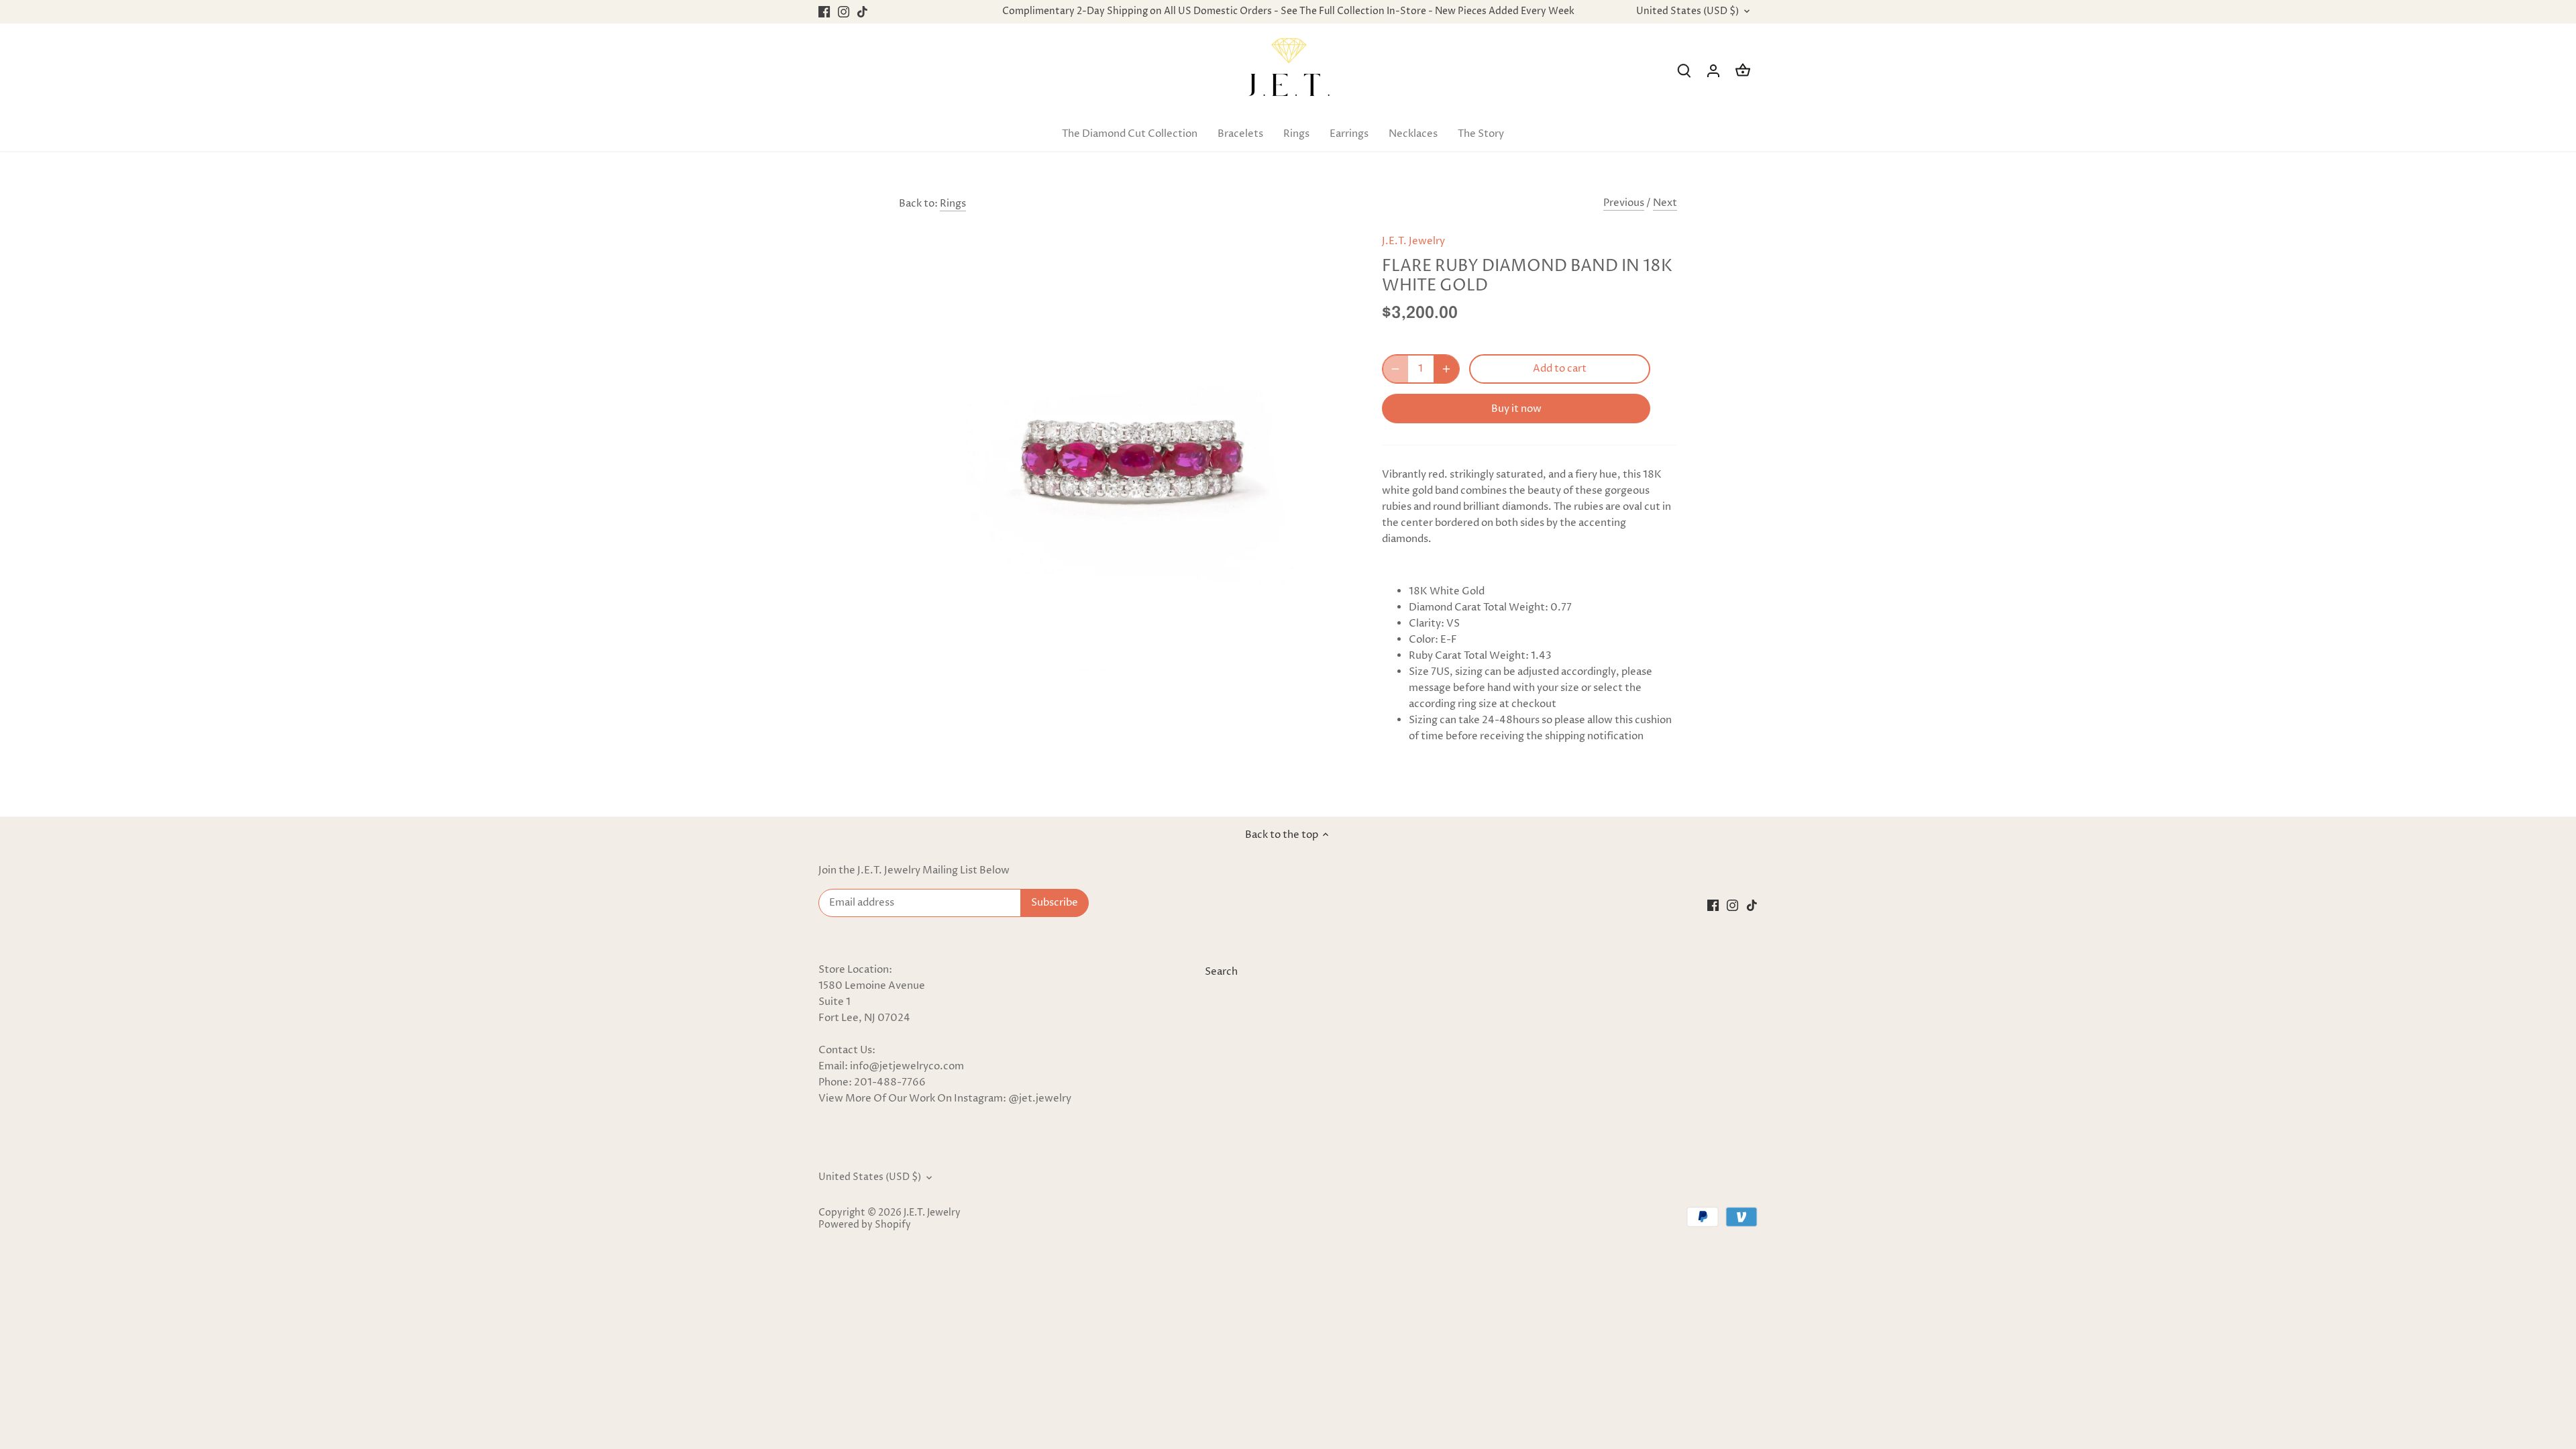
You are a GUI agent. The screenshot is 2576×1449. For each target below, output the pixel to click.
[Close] (2530, 1252)
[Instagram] (2383, 1384)
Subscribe (2483, 1342)
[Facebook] (2364, 1384)
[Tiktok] (2403, 1384)
